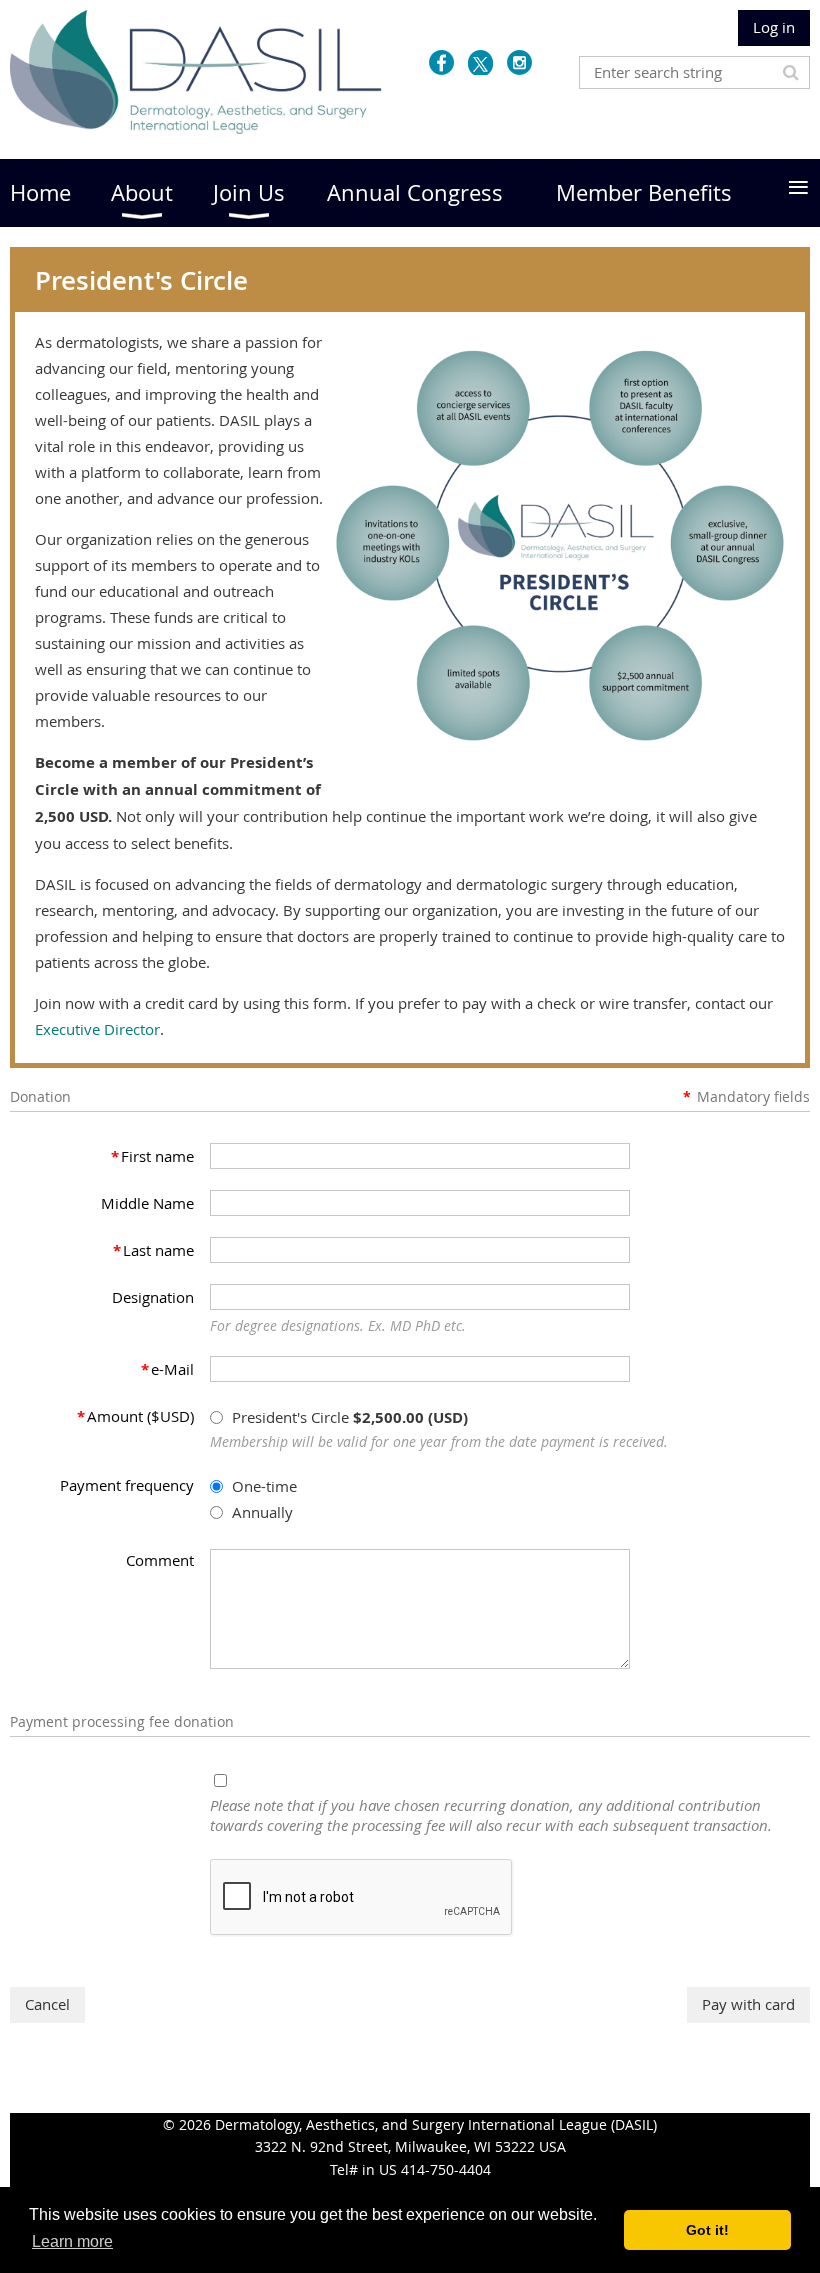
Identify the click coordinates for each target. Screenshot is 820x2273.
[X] (480, 62)
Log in (774, 27)
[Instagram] (519, 62)
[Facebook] (441, 62)
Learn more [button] (72, 2241)
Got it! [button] (707, 2230)
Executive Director (97, 1029)
